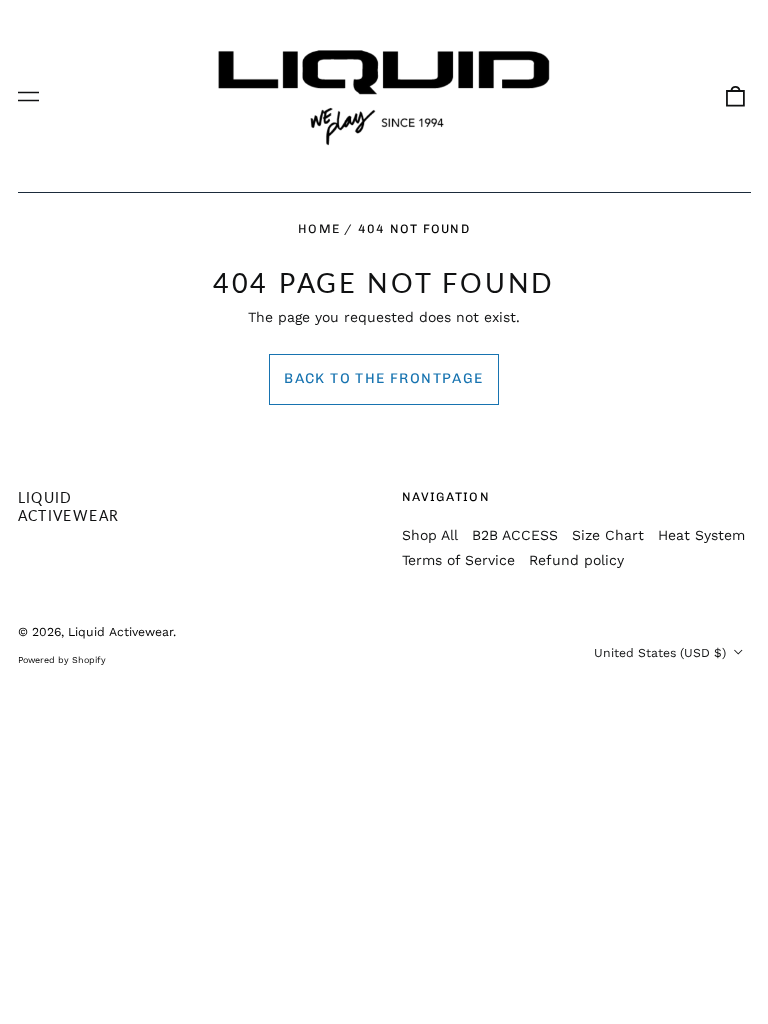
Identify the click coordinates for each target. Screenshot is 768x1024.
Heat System (701, 535)
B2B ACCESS (515, 535)
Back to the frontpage (383, 378)
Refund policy (576, 560)
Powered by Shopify (62, 660)
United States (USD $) (662, 653)
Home (319, 228)
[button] (735, 96)
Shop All (430, 535)
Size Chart (608, 535)
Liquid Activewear (69, 506)
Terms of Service (458, 560)
